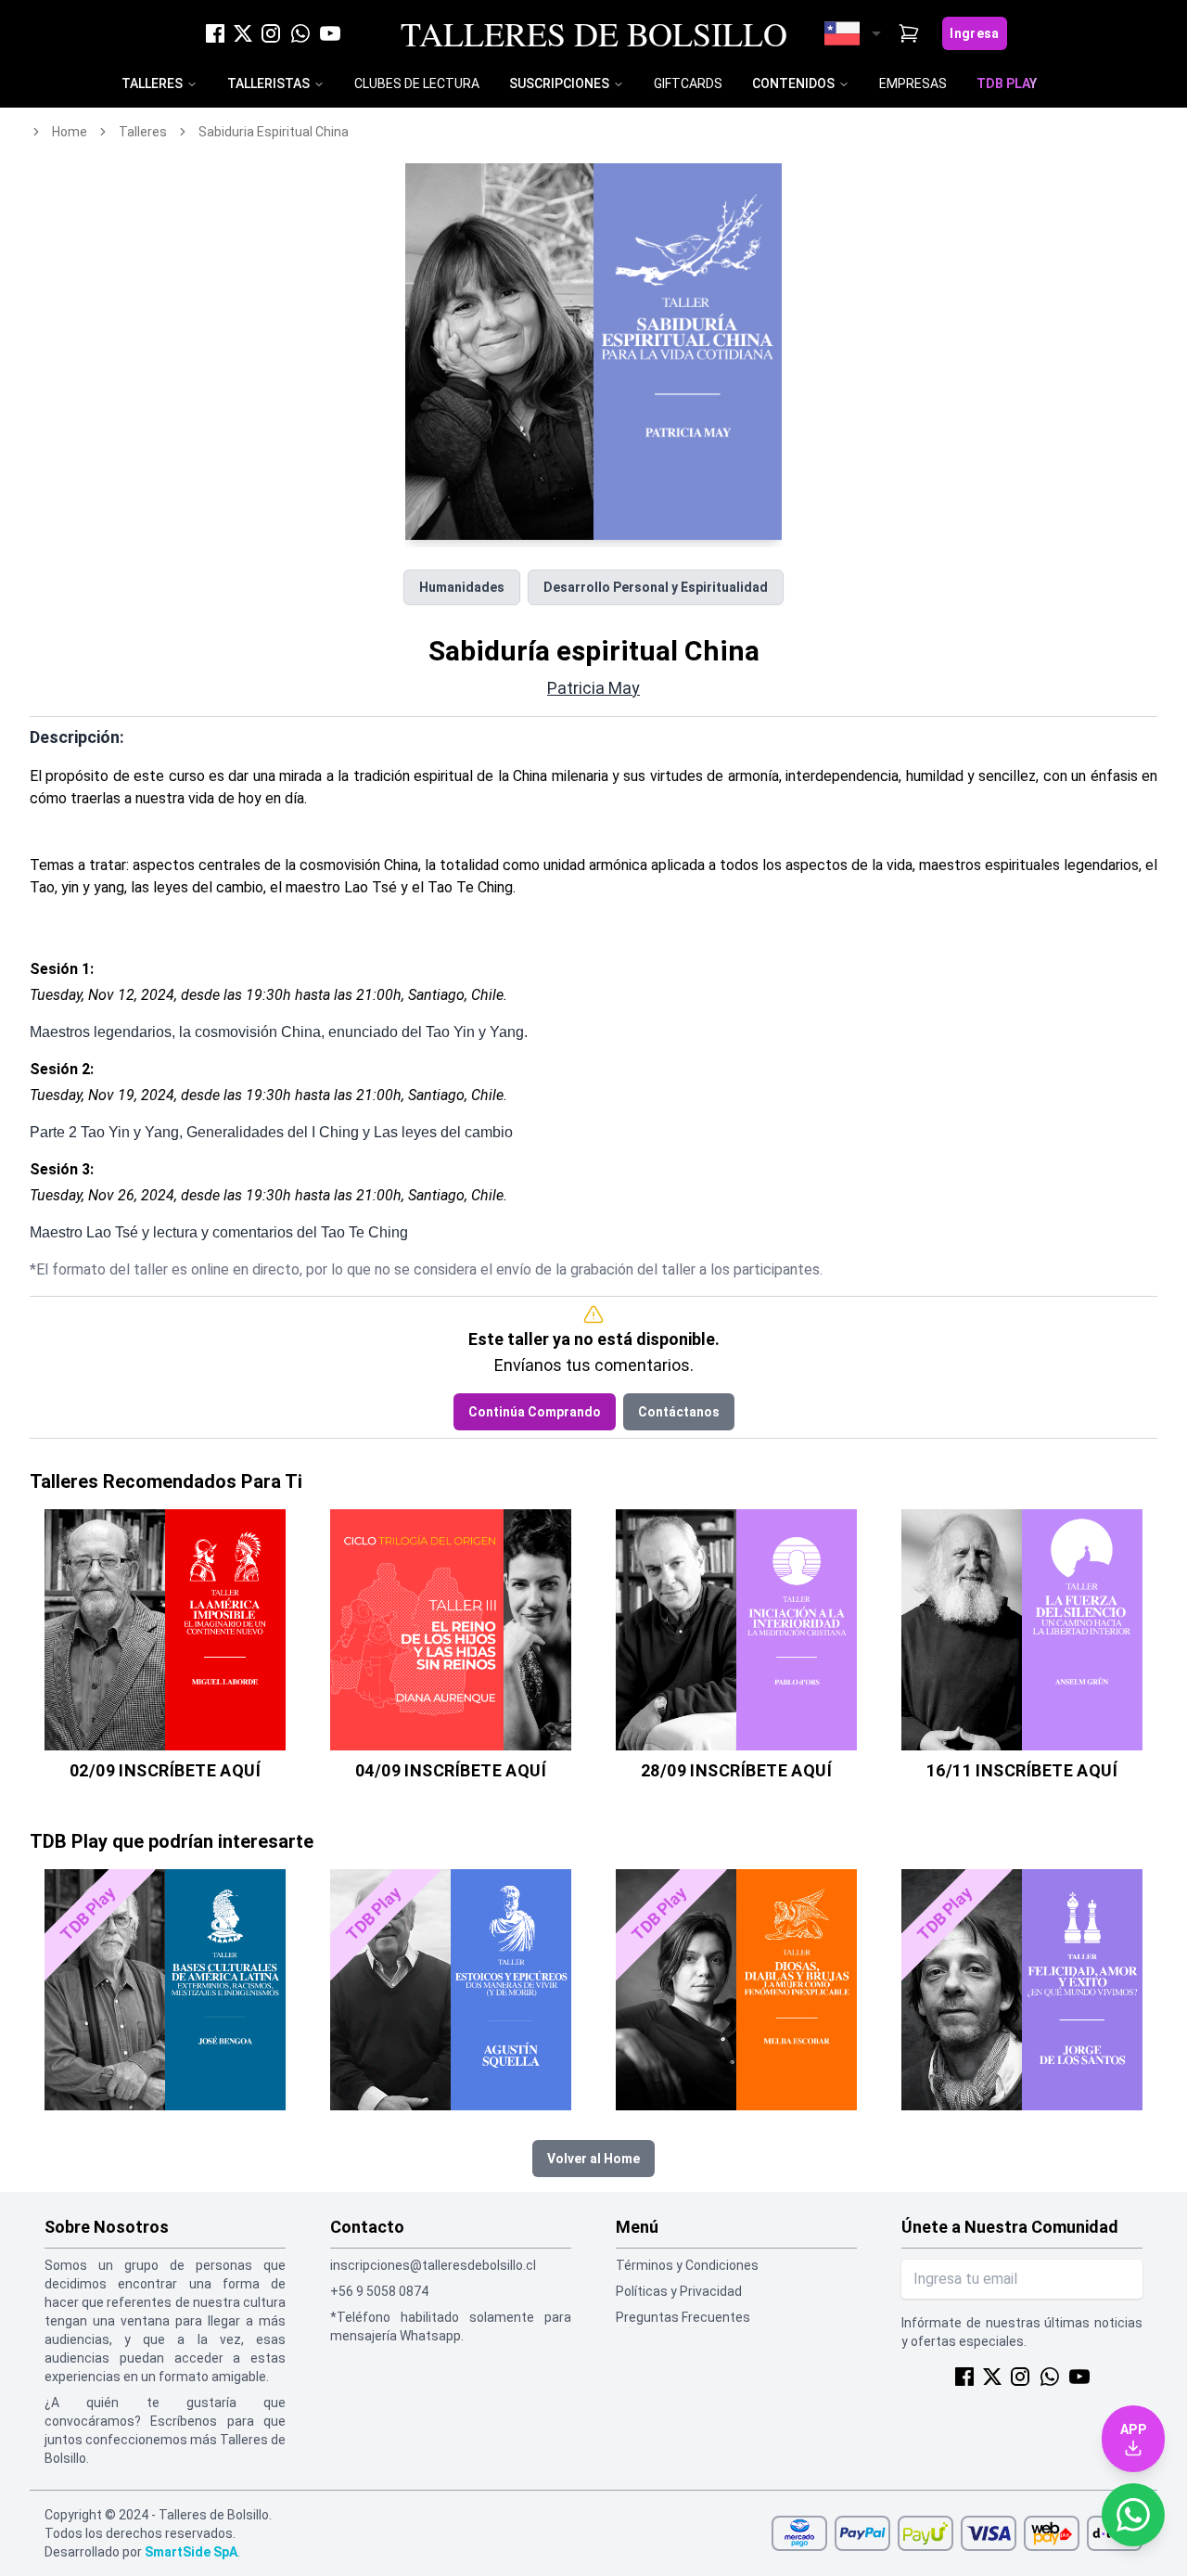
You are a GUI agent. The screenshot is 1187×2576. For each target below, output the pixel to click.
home (70, 132)
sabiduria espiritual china (274, 132)
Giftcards (688, 83)
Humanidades (462, 587)
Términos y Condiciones (687, 2265)
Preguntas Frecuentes (683, 2317)
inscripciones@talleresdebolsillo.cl (433, 2265)
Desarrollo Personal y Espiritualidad (656, 587)
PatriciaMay (593, 688)
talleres (143, 132)
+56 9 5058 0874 (379, 2291)
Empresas (913, 83)
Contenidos (793, 83)
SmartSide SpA (191, 2552)
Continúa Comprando (535, 1412)
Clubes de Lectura (417, 83)
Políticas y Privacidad (679, 2291)
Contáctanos (679, 1412)
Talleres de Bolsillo (594, 33)
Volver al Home (593, 2159)
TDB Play (1007, 83)
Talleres (152, 83)
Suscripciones (559, 83)
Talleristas (268, 83)
